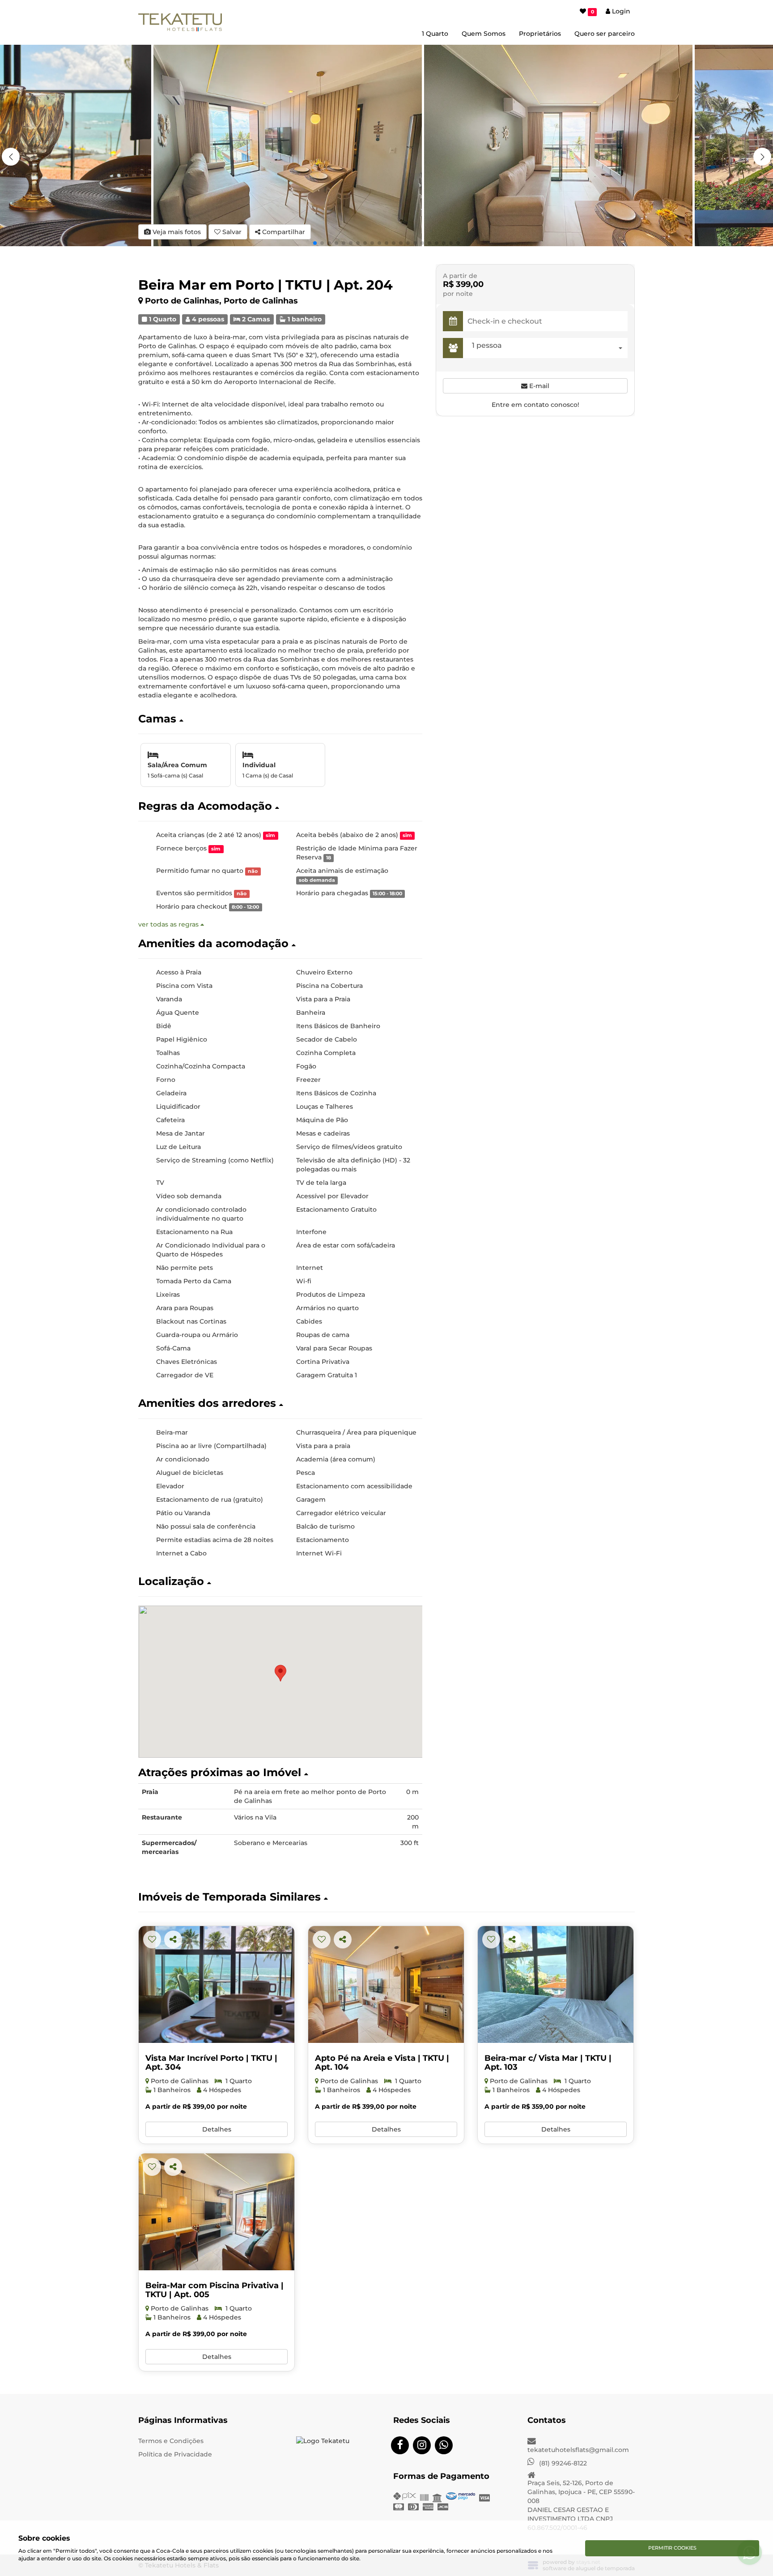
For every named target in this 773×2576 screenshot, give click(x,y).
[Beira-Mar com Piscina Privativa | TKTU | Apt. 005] (217, 2212)
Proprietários (540, 34)
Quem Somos (484, 34)
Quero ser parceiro (605, 34)
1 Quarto (435, 34)
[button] (762, 157)
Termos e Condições (171, 2441)
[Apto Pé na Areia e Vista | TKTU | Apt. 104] (386, 1984)
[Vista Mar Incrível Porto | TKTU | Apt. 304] (217, 1984)
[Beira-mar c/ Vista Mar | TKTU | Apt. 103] (556, 1984)
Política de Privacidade (175, 2454)
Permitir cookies (672, 2548)
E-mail (538, 386)
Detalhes (217, 2129)
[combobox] (548, 348)
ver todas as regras (169, 924)
